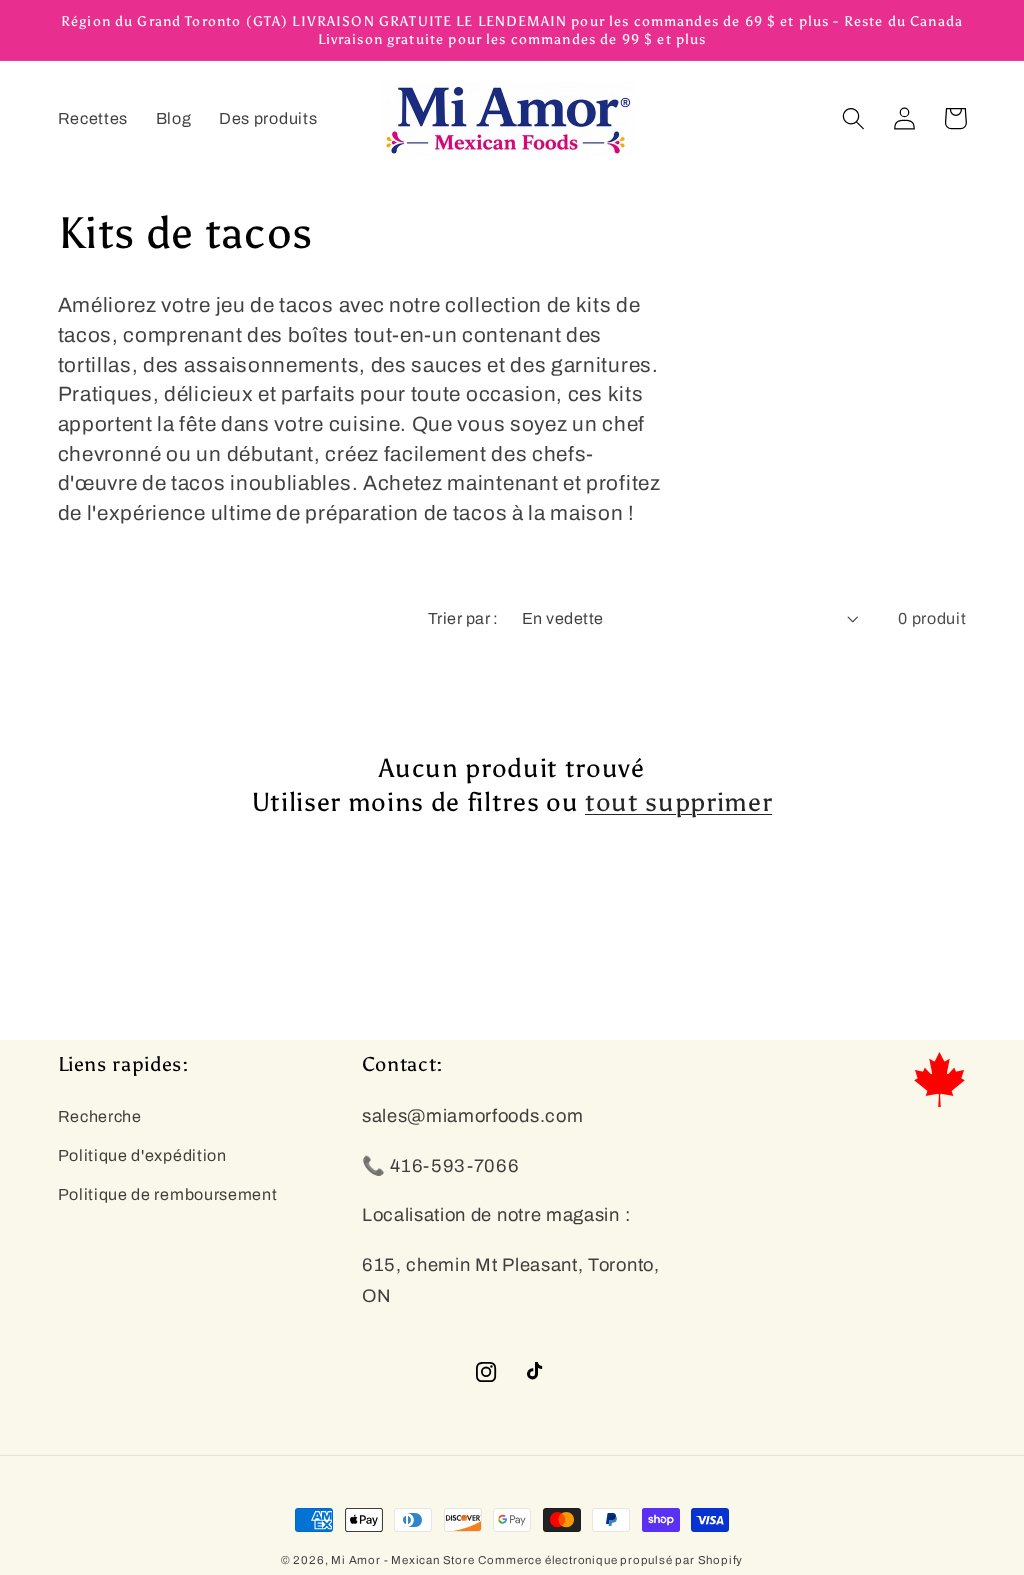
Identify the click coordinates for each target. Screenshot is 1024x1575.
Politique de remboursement (168, 1194)
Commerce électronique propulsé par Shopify (610, 1560)
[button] (854, 118)
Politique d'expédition (142, 1155)
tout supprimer (678, 802)
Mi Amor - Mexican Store (403, 1560)
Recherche (100, 1116)
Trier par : (463, 618)
